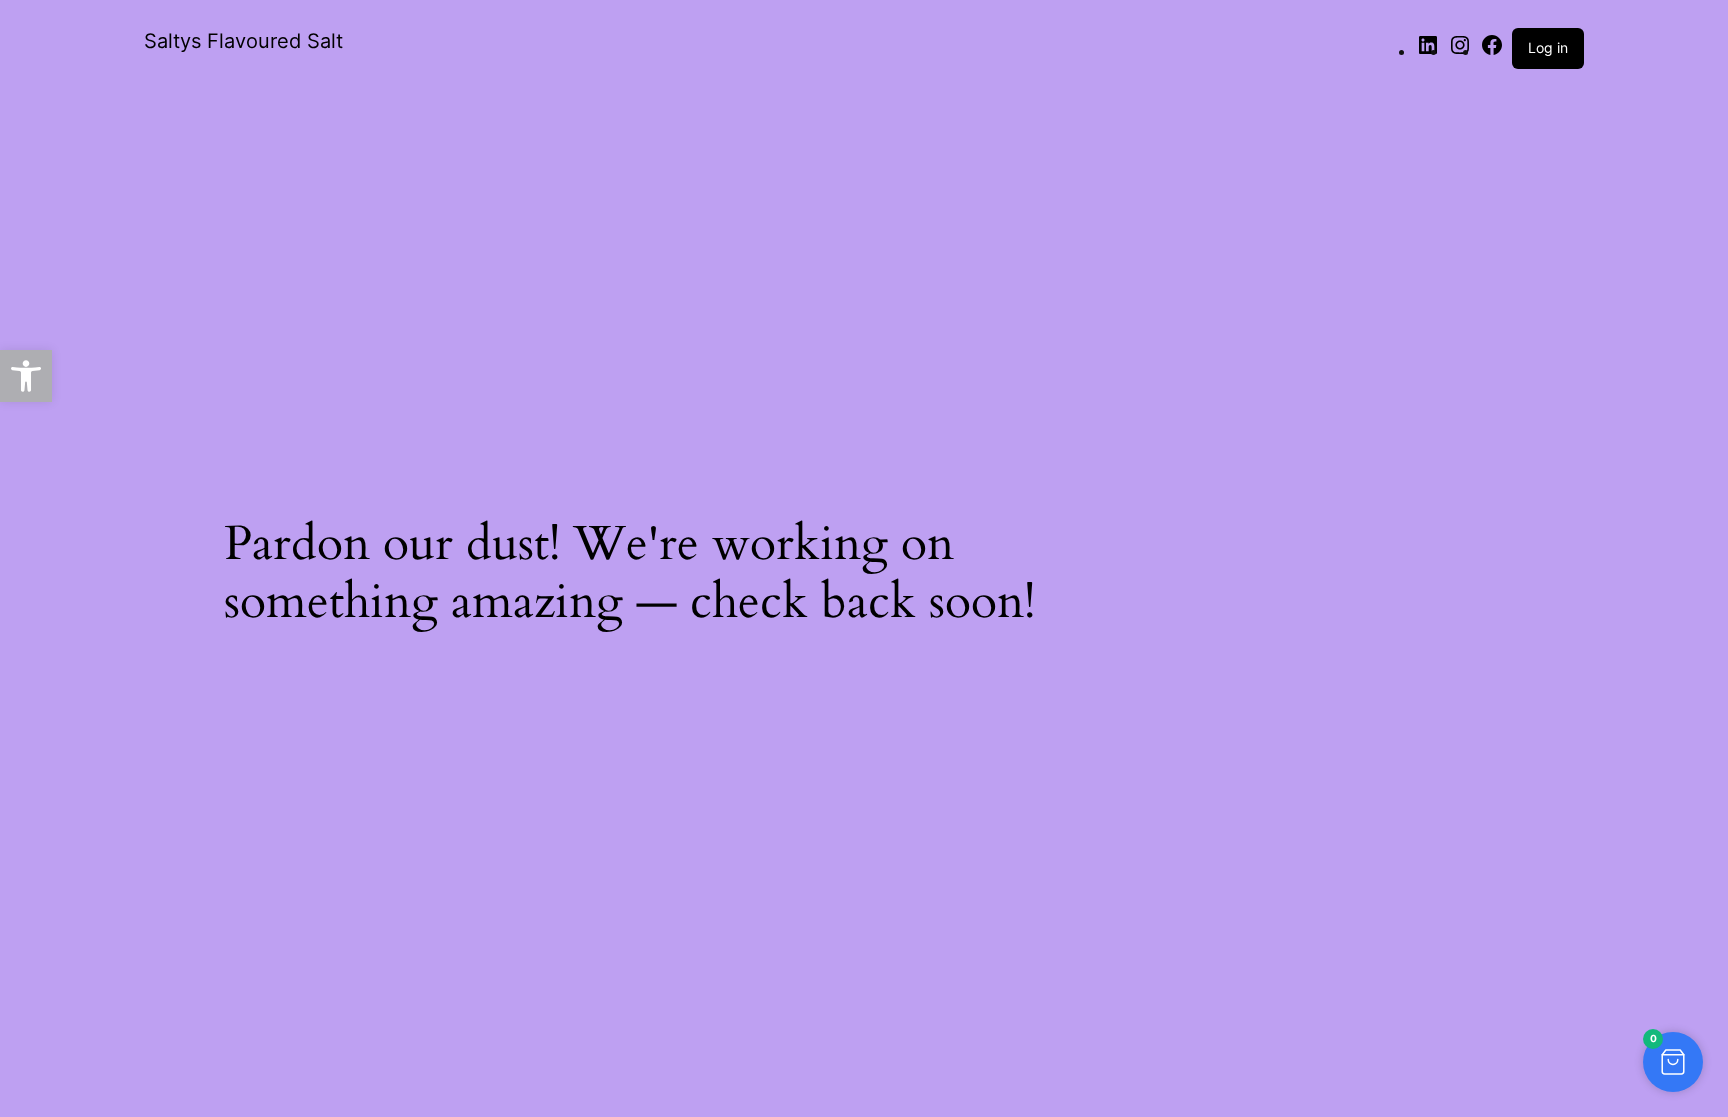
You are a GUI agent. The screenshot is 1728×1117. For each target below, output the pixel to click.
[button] (1673, 1062)
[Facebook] (1492, 51)
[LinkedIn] (1428, 51)
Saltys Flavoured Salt (243, 41)
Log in (1548, 47)
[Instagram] (1460, 51)
